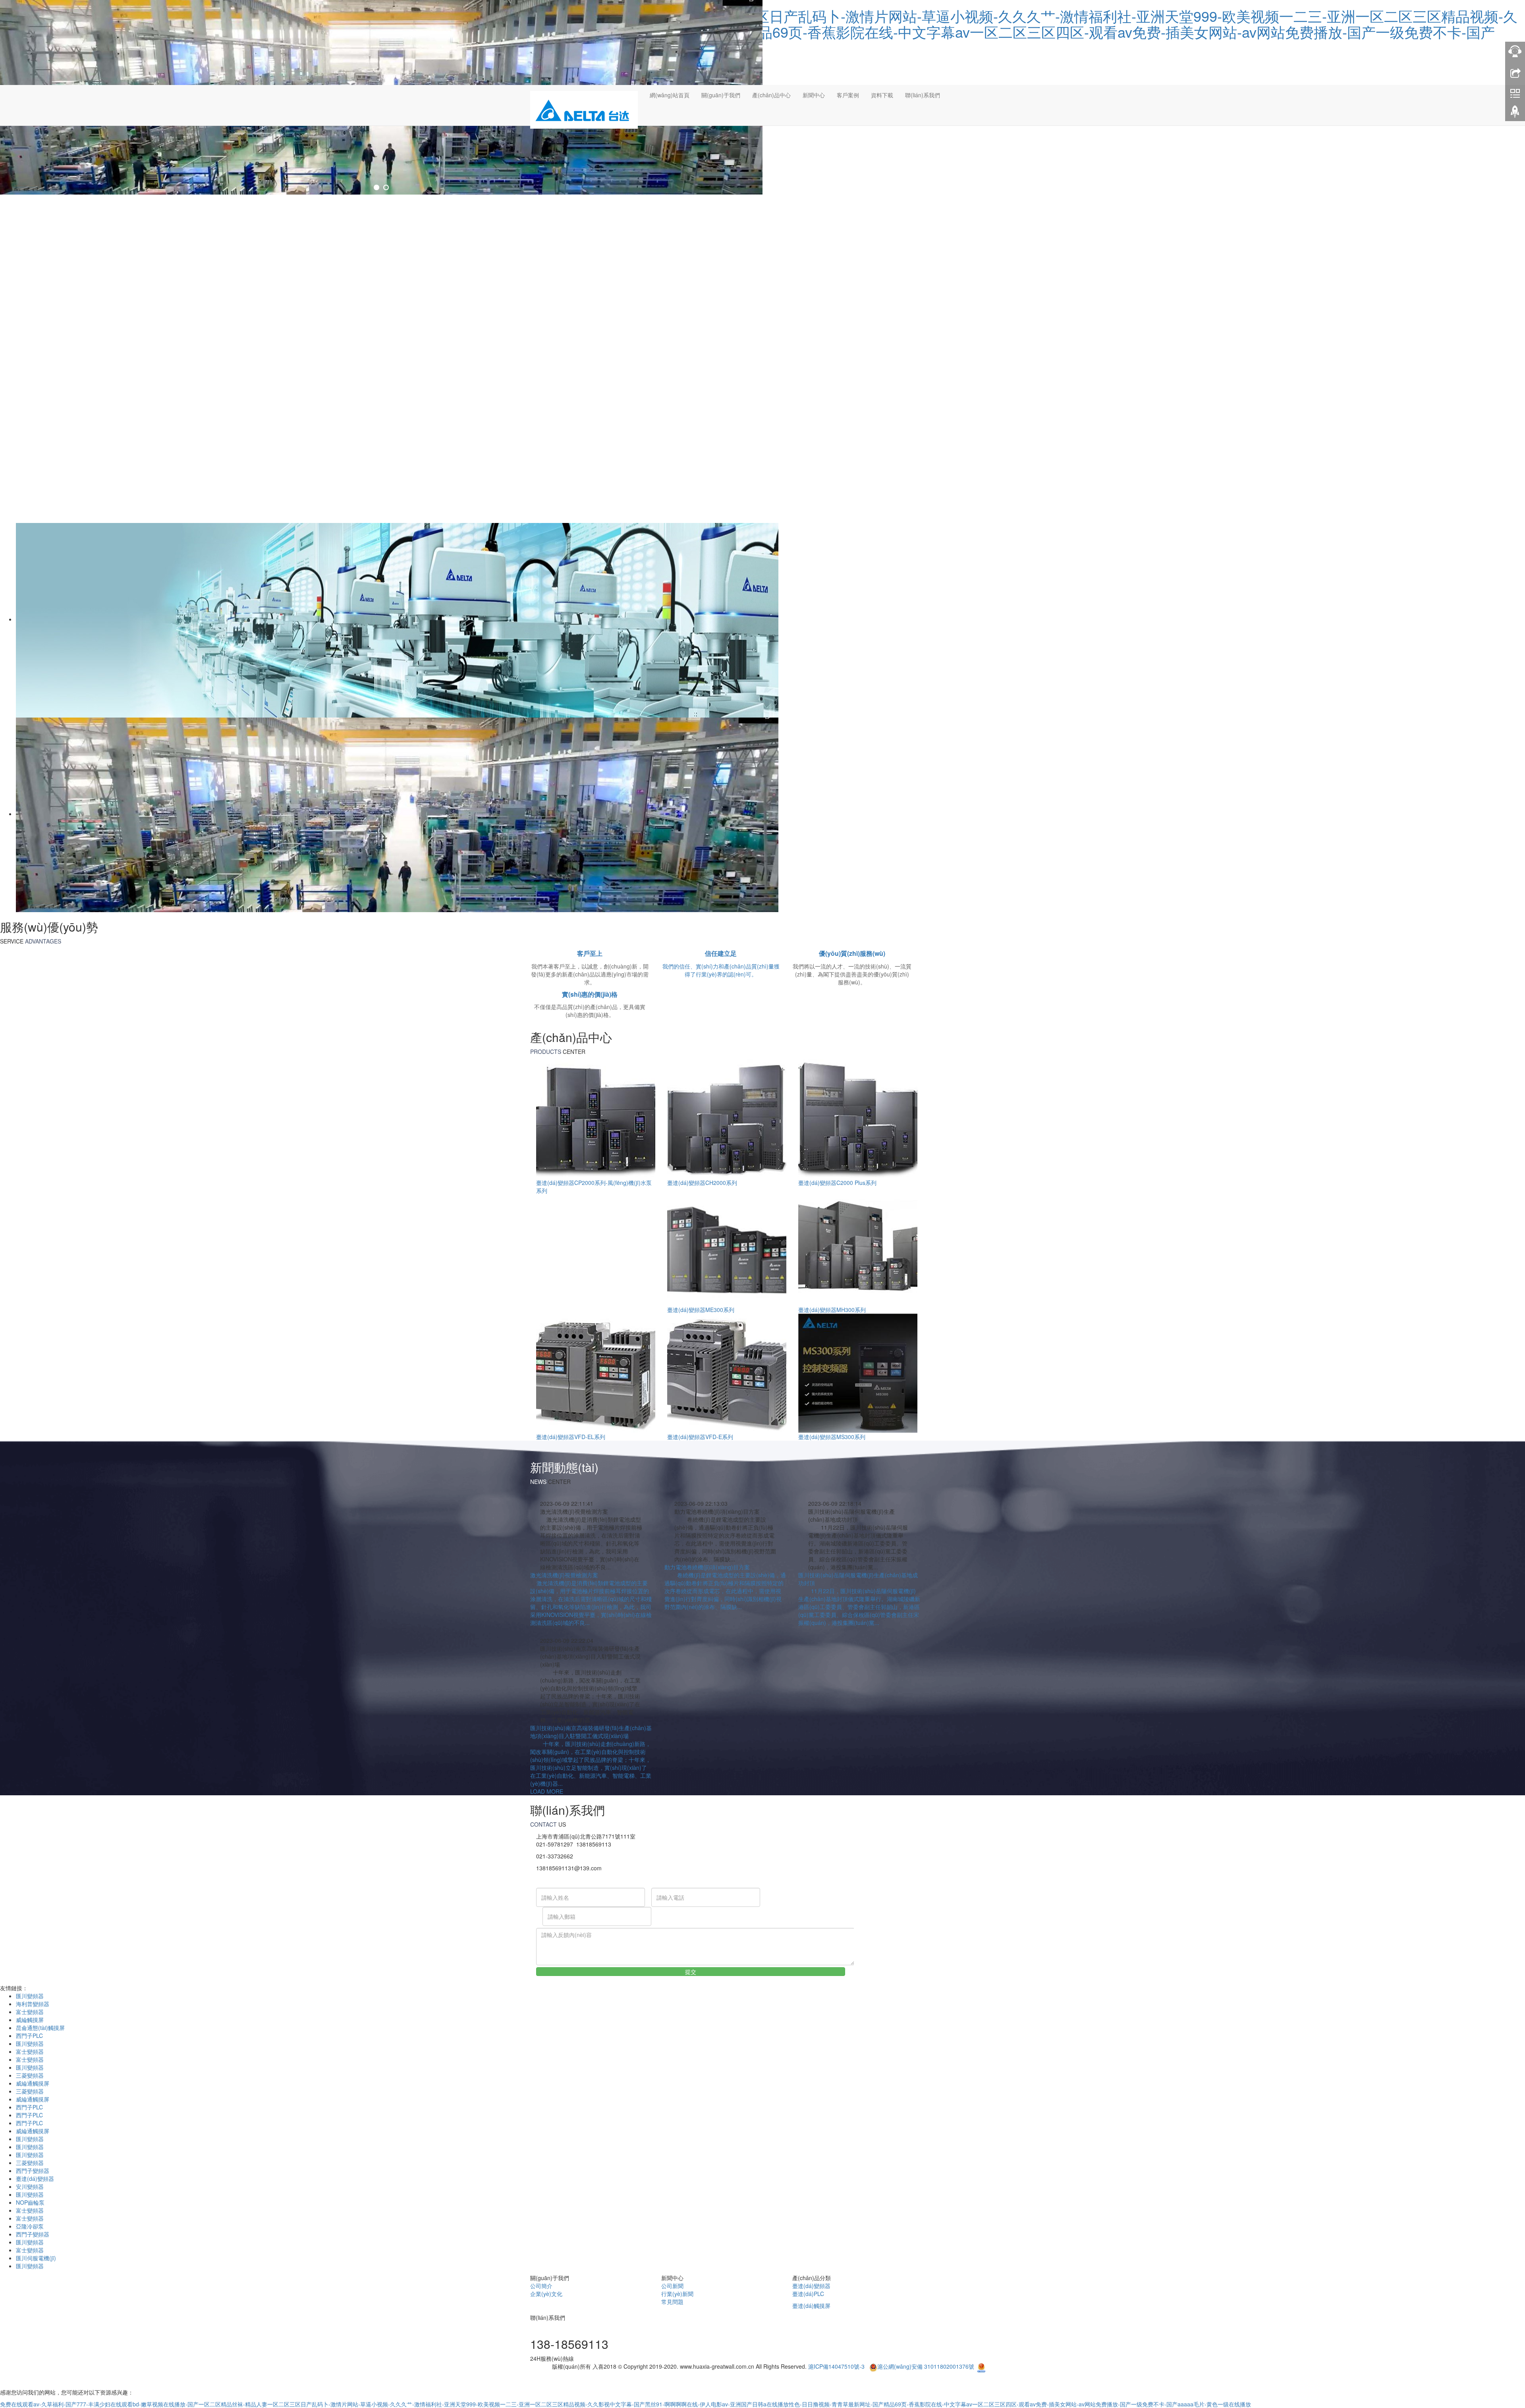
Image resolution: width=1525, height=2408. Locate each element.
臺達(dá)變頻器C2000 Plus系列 (837, 1183)
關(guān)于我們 (721, 95)
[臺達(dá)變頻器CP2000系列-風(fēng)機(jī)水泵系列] (596, 1118)
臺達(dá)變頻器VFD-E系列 (700, 1437)
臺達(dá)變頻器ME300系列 (701, 1310)
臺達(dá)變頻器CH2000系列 (702, 1183)
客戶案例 (848, 95)
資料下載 (882, 95)
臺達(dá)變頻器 (35, 2178)
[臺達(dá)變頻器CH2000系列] (727, 1118)
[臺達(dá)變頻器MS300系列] (858, 1372)
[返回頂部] (1515, 113)
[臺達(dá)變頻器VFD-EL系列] (596, 1372)
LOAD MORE (547, 1791)
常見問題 (672, 2302)
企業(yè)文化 (546, 2294)
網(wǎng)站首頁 (670, 95)
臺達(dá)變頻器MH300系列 (832, 1310)
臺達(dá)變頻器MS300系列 (832, 1437)
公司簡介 (541, 2286)
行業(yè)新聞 (677, 2294)
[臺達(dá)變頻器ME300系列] (727, 1245)
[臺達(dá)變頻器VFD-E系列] (727, 1372)
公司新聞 (672, 2286)
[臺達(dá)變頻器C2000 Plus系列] (858, 1118)
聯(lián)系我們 (923, 95)
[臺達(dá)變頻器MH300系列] (858, 1245)
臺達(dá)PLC (808, 2294)
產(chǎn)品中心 (771, 95)
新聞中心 (814, 95)
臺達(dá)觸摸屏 (811, 2306)
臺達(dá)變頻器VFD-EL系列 (571, 1437)
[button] (721, 115)
